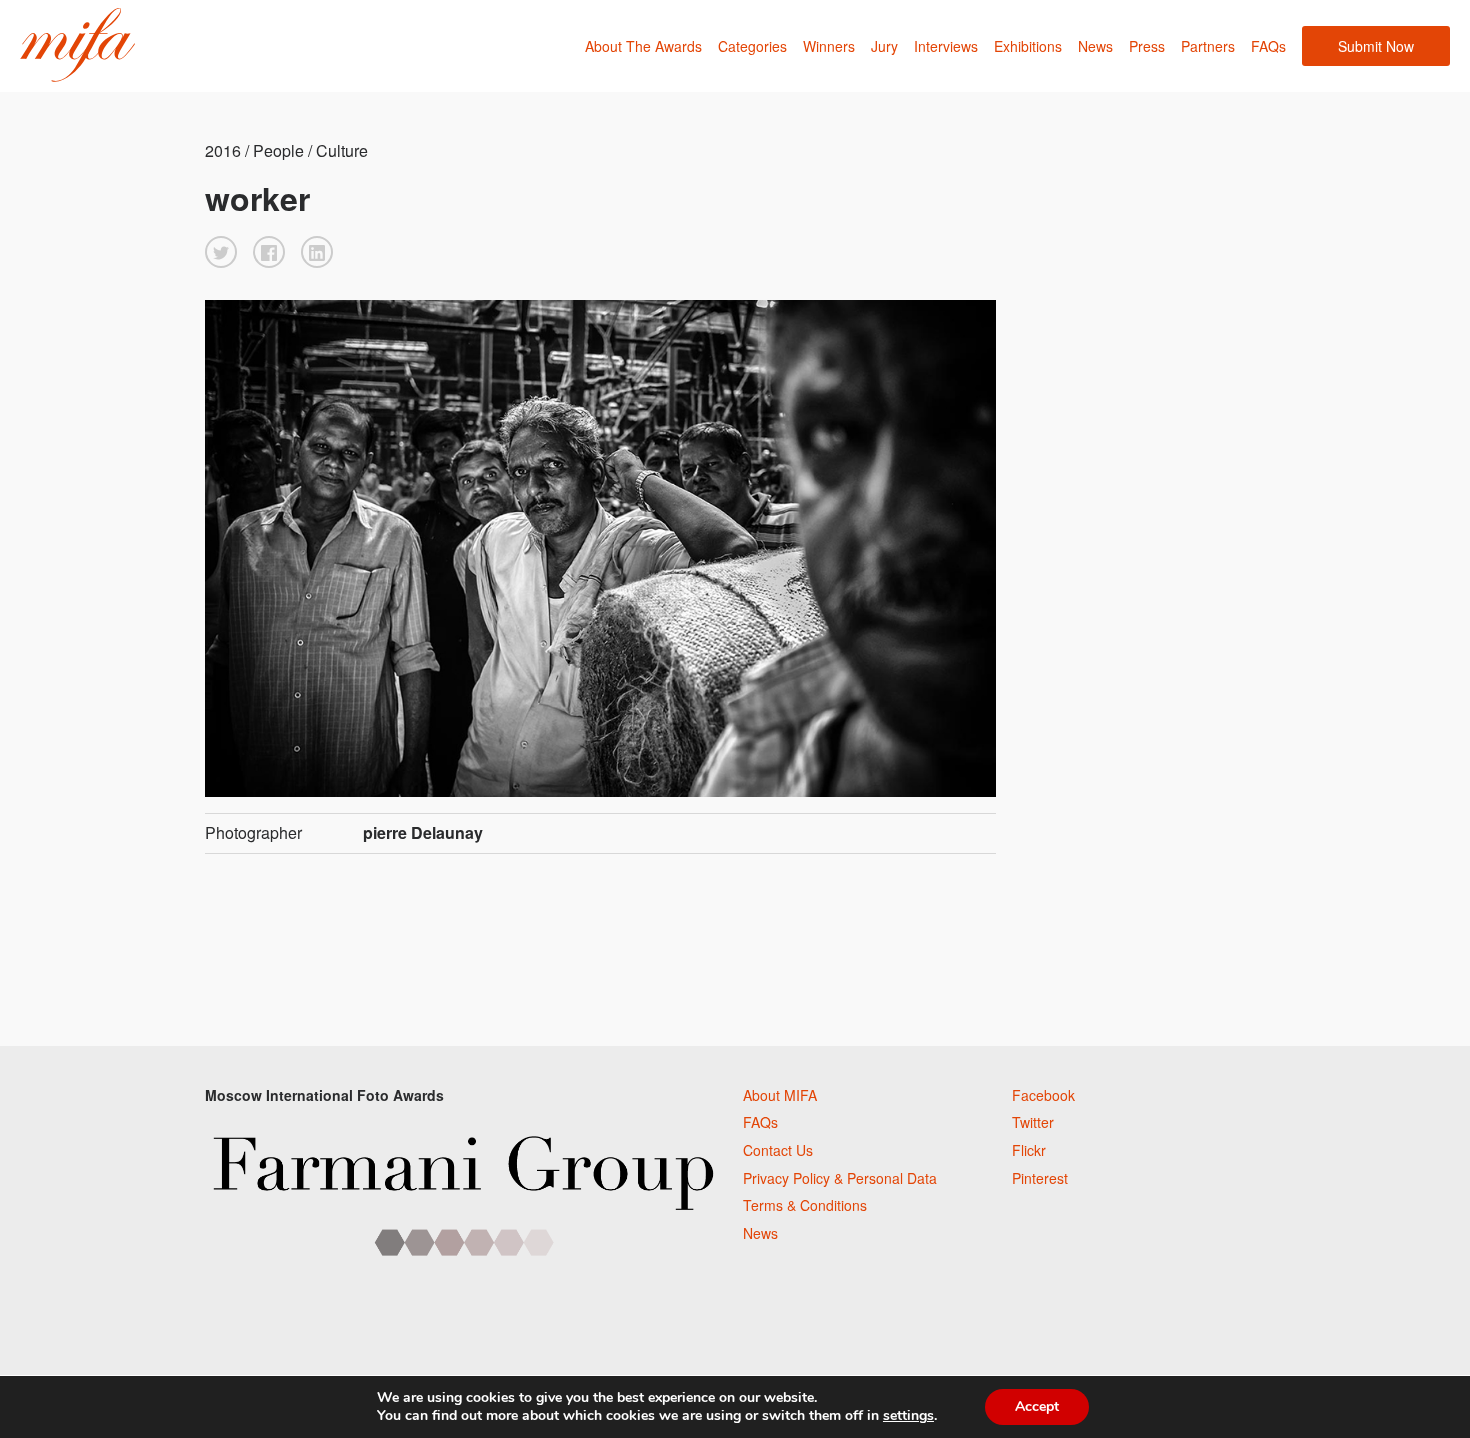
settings (908, 1416)
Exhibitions (1028, 46)
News (1095, 46)
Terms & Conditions (805, 1205)
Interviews (946, 46)
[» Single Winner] (77, 45)
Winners (829, 46)
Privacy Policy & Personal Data (840, 1178)
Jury (884, 46)
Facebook (1043, 1095)
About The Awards (643, 46)
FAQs (1268, 46)
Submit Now (1376, 46)
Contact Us (778, 1150)
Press (1147, 46)
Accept (1037, 1406)
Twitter (1033, 1122)
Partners (1208, 46)
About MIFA (780, 1095)
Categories (752, 46)
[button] (221, 252)
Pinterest (1040, 1178)
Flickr (1029, 1150)
